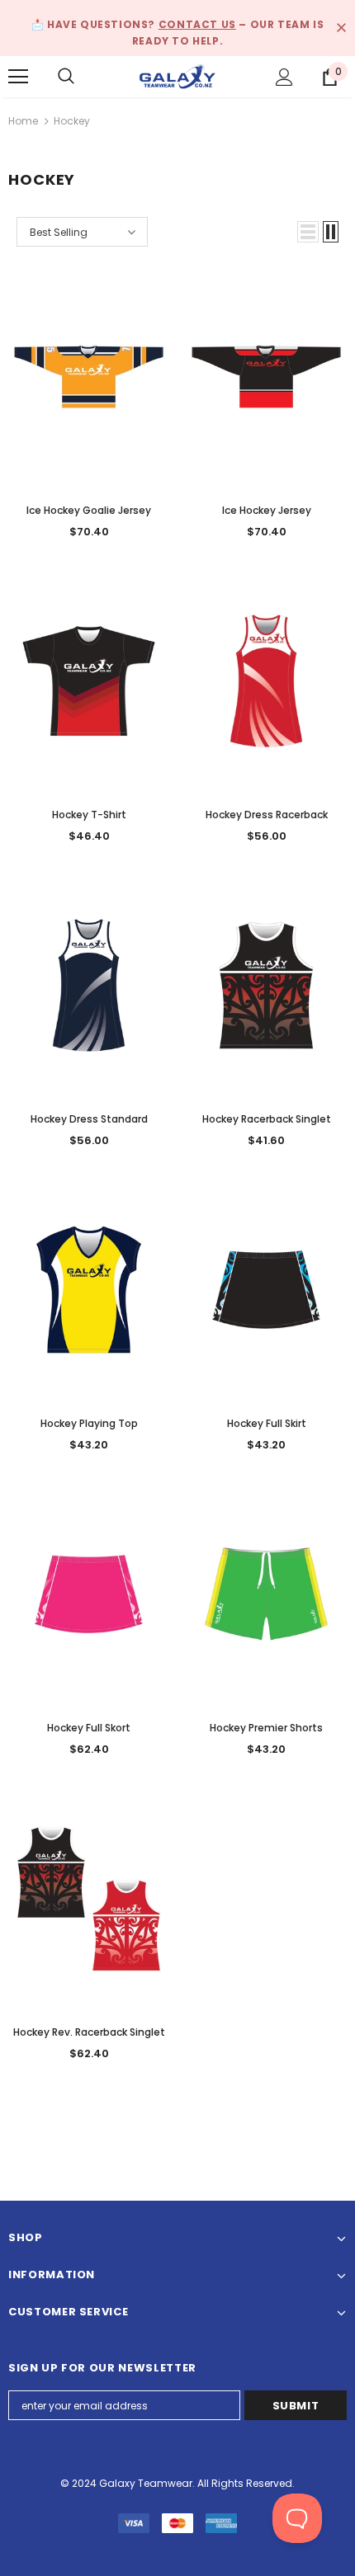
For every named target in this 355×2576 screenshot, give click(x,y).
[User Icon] (284, 77)
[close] (341, 28)
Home (23, 121)
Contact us (197, 24)
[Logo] (177, 75)
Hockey (72, 121)
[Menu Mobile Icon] (18, 77)
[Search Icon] (66, 77)
